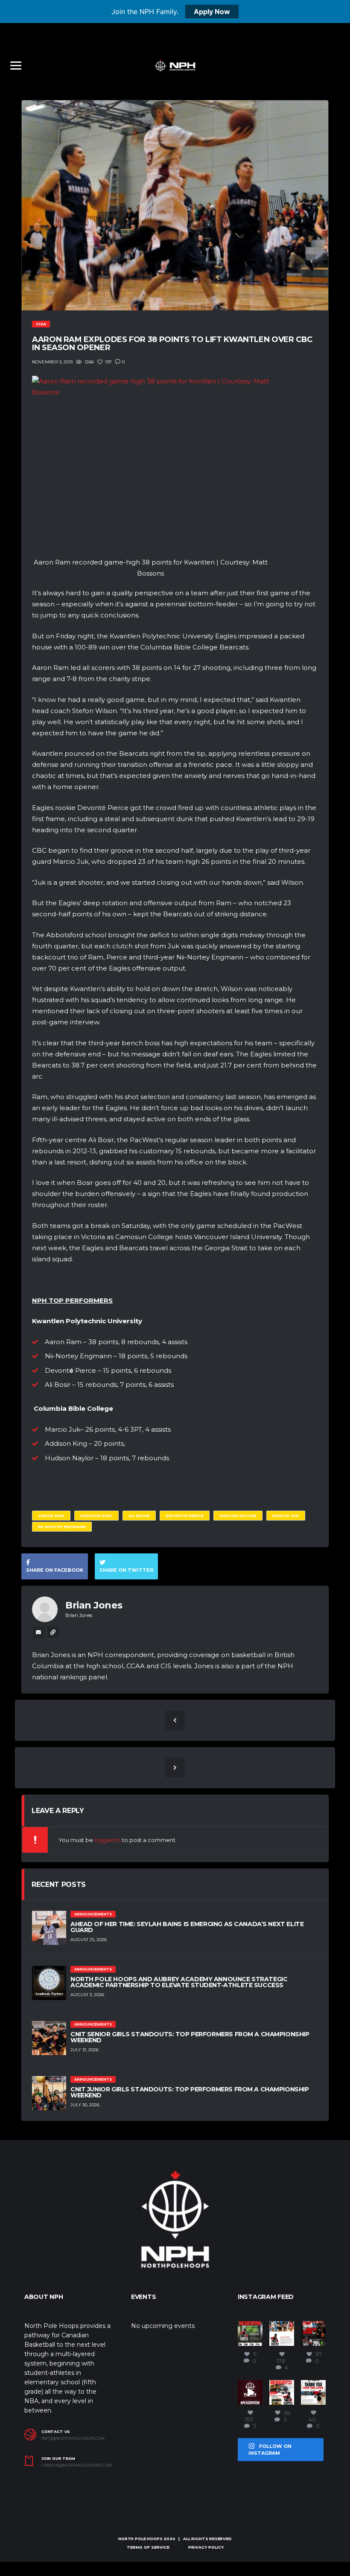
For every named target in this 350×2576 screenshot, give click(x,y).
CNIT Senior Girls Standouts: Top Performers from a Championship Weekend (190, 2037)
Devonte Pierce (185, 1516)
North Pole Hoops (140, 2539)
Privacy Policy (206, 2547)
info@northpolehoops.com (73, 2439)
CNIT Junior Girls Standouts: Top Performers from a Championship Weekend (190, 2092)
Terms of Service (148, 2547)
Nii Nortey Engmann (62, 1527)
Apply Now (212, 12)
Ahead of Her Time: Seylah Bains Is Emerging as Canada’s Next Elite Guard (187, 1927)
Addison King (96, 1516)
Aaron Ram (51, 1516)
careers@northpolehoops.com (77, 2465)
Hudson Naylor (238, 1516)
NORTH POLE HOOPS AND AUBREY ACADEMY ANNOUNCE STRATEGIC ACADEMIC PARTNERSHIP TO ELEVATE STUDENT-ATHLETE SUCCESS (179, 1982)
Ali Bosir (139, 1516)
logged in (108, 1840)
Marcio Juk (286, 1516)
